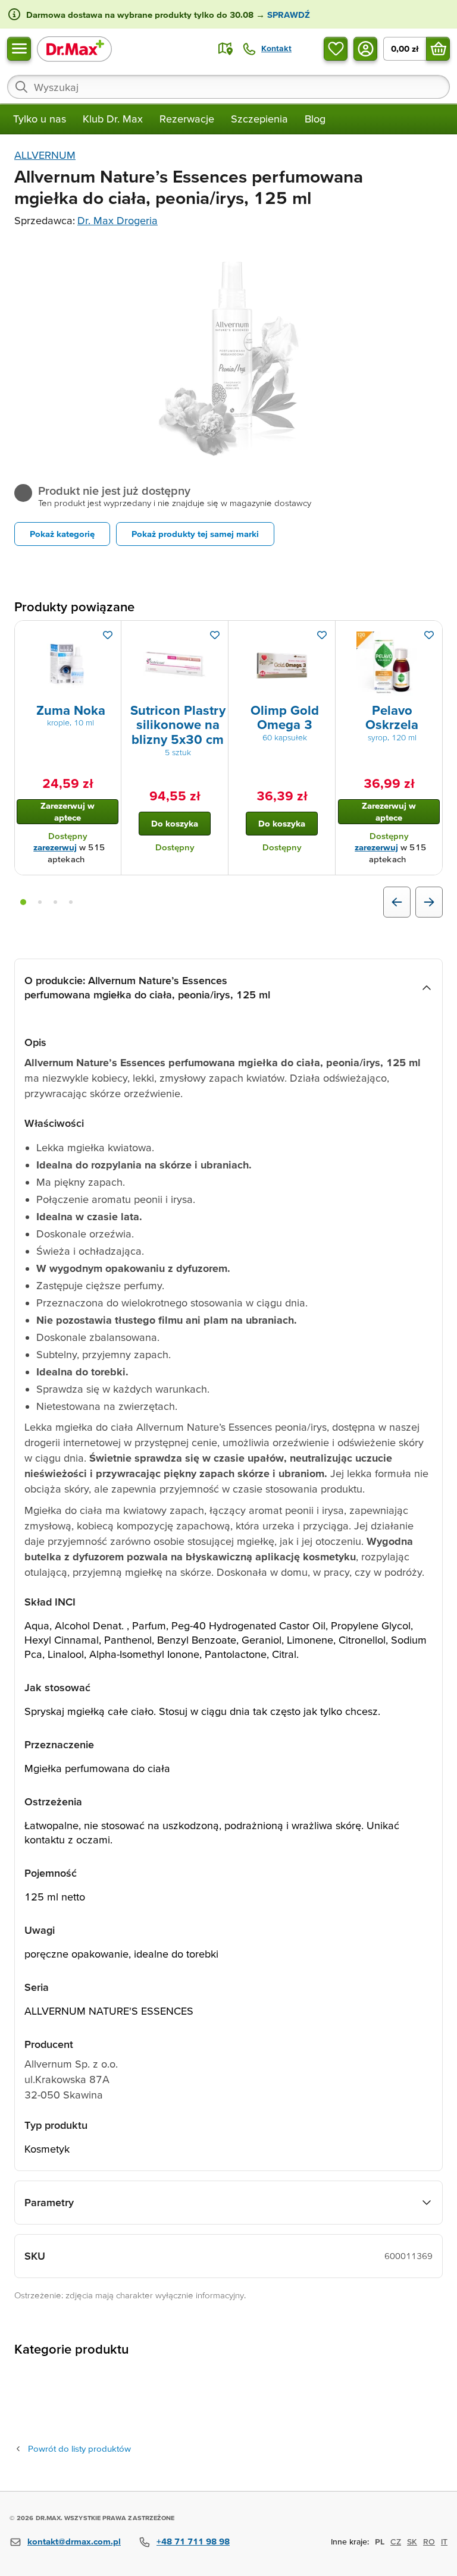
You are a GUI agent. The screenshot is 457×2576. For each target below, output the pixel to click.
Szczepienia (259, 119)
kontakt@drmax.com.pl (74, 2541)
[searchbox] (228, 87)
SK (412, 2542)
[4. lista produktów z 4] (71, 902)
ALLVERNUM (45, 155)
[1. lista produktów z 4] (23, 902)
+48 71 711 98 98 (193, 2541)
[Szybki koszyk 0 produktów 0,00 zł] (438, 49)
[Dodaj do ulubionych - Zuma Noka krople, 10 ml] (108, 635)
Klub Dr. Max (113, 119)
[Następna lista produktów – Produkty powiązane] (429, 902)
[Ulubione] (336, 49)
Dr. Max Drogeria (118, 220)
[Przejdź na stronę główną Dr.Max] (74, 48)
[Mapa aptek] (226, 49)
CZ (396, 2542)
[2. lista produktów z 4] (40, 902)
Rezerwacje (187, 119)
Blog (315, 119)
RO (429, 2542)
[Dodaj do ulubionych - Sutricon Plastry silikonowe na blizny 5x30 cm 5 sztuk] (215, 635)
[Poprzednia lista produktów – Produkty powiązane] (397, 902)
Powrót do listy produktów (79, 2448)
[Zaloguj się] (365, 49)
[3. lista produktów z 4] (55, 902)
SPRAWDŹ (287, 15)
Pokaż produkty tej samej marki (195, 534)
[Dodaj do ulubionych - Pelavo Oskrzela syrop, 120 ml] (429, 635)
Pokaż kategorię (62, 534)
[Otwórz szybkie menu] (19, 49)
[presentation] (68, 664)
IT (444, 2542)
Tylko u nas (40, 119)
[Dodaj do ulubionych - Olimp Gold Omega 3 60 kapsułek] (322, 635)
